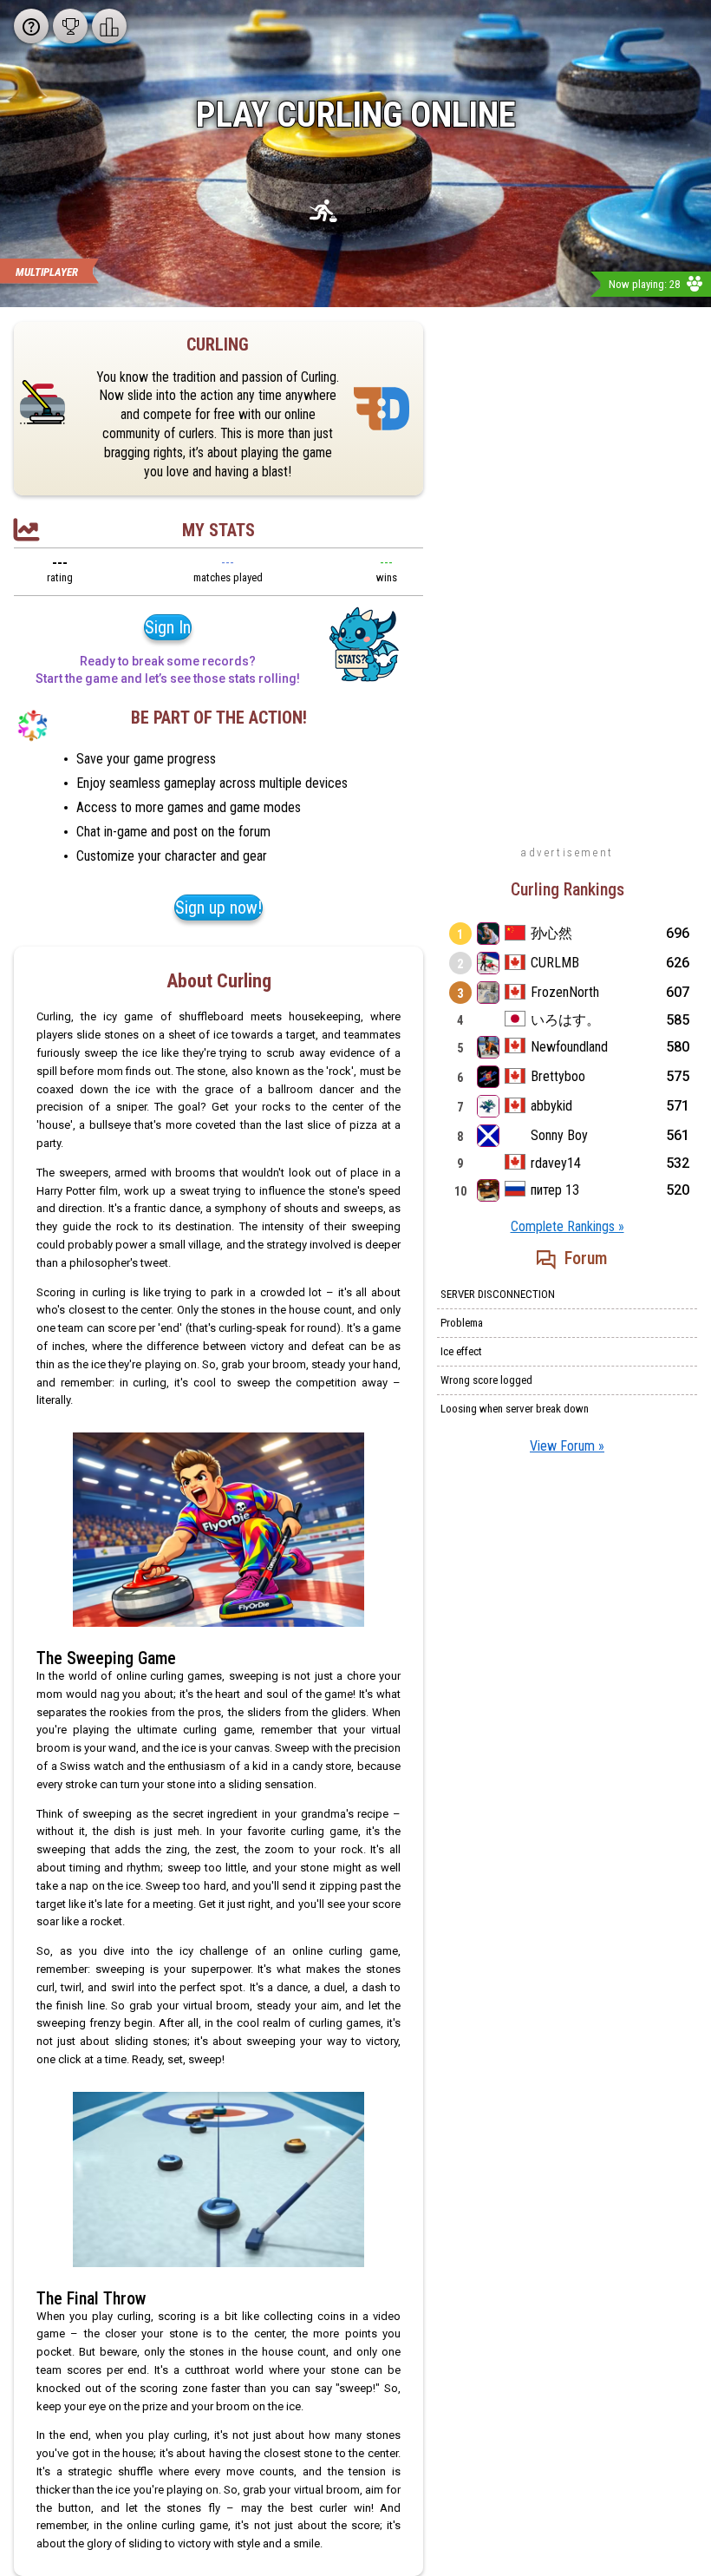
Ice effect (461, 1351)
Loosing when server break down (515, 1409)
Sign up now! (219, 908)
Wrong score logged (486, 1380)
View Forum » (567, 1446)
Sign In (168, 627)
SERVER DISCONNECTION (498, 1294)
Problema (462, 1323)
